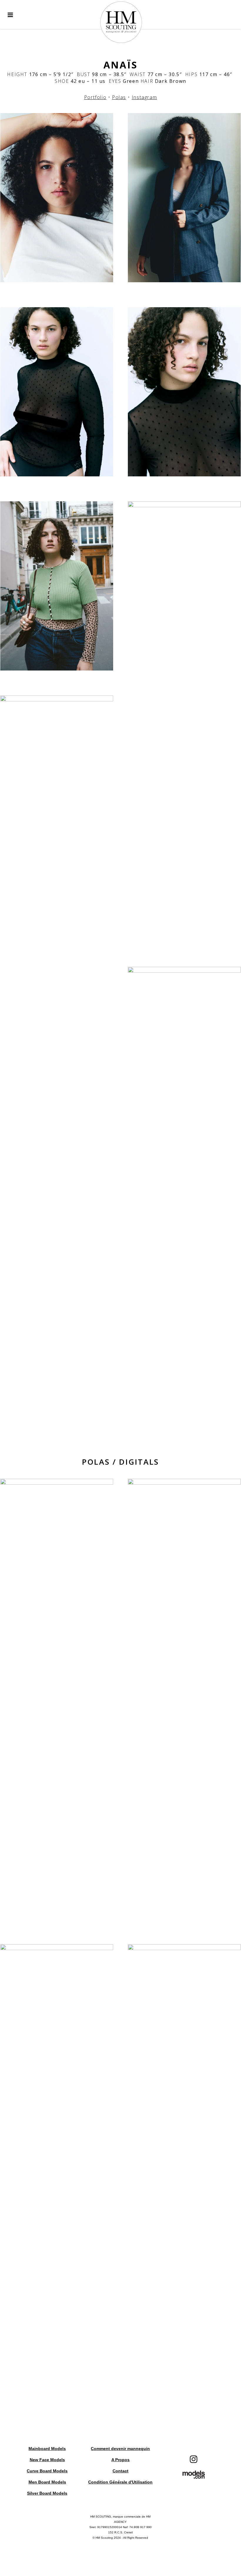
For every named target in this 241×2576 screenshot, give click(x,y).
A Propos (120, 2460)
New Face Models (47, 2460)
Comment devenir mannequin (120, 2449)
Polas (119, 97)
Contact (120, 2471)
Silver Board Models (47, 2493)
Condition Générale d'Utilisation (120, 2482)
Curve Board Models (47, 2471)
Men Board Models (47, 2482)
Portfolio (95, 97)
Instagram (144, 97)
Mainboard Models (47, 2449)
